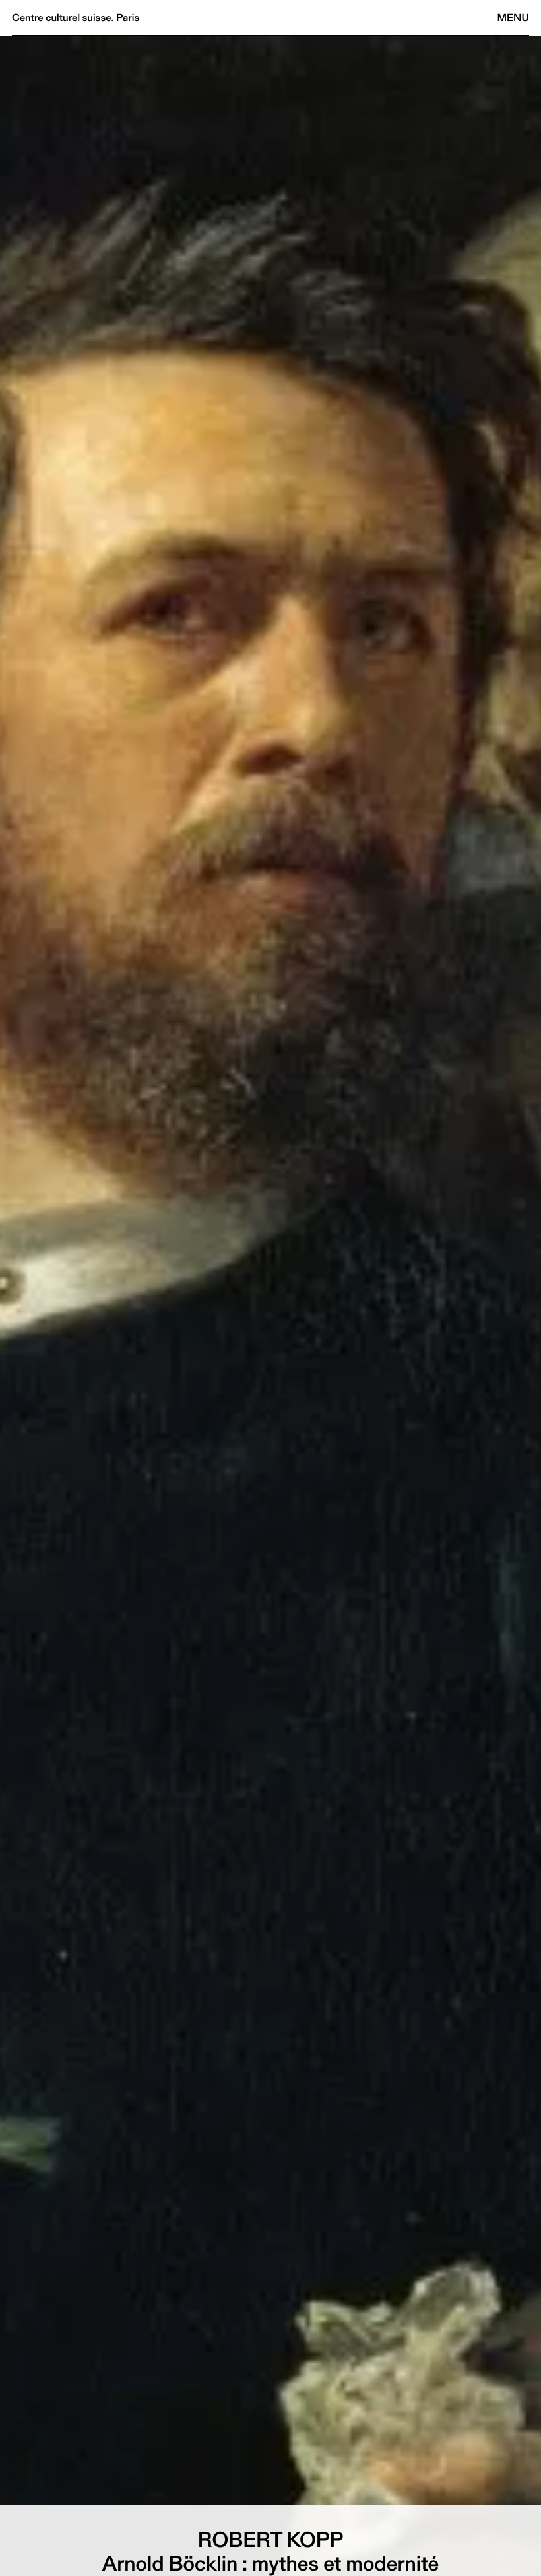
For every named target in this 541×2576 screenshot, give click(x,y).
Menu (513, 17)
